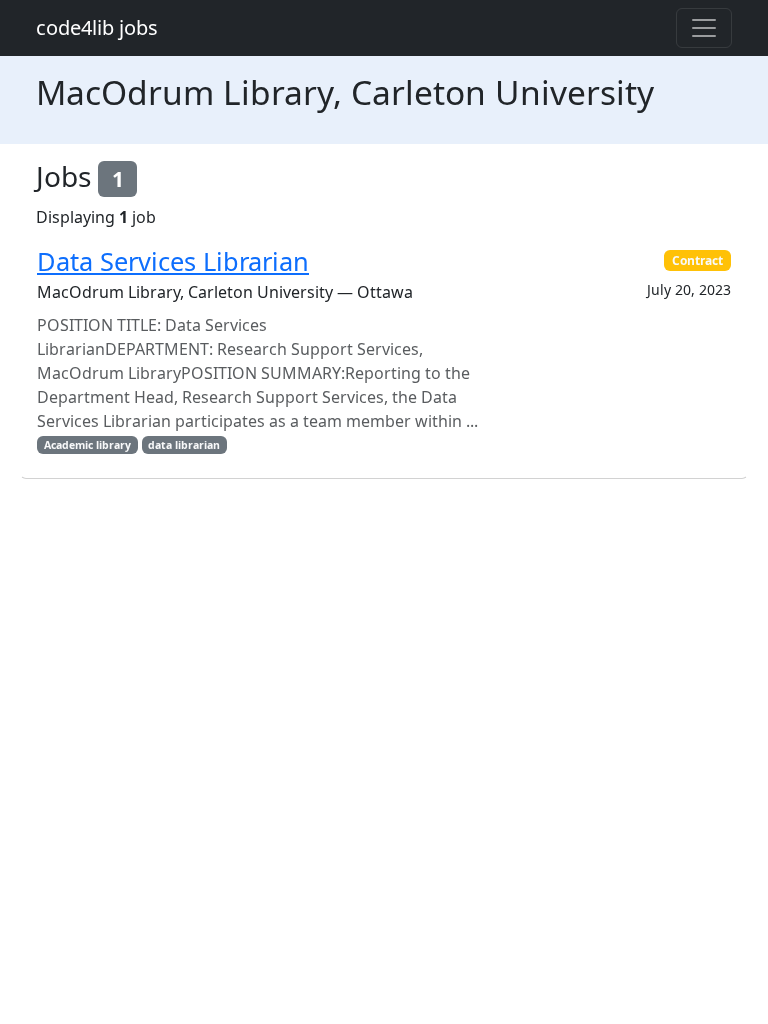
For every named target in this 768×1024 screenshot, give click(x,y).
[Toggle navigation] (704, 28)
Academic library (87, 445)
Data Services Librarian (173, 261)
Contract (697, 260)
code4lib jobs (97, 27)
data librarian (184, 445)
